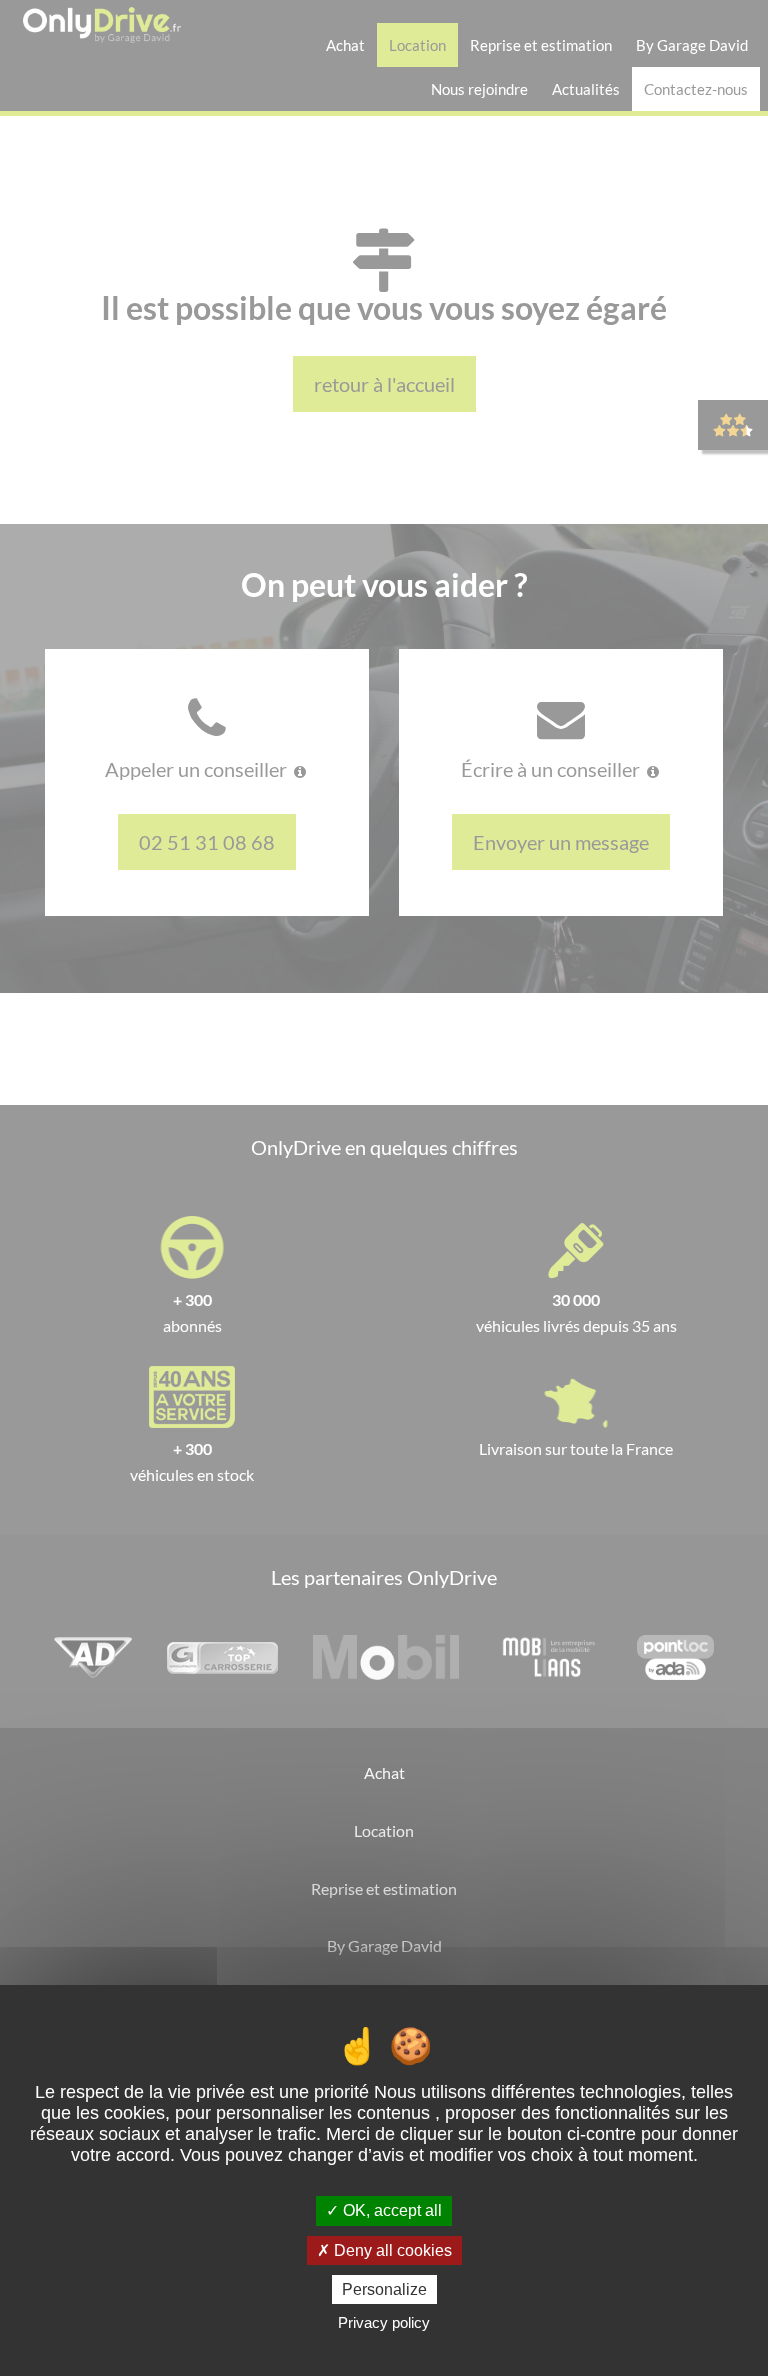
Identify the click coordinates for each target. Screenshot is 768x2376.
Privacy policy (384, 2322)
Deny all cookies (391, 2250)
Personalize (384, 2289)
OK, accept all (390, 2210)
